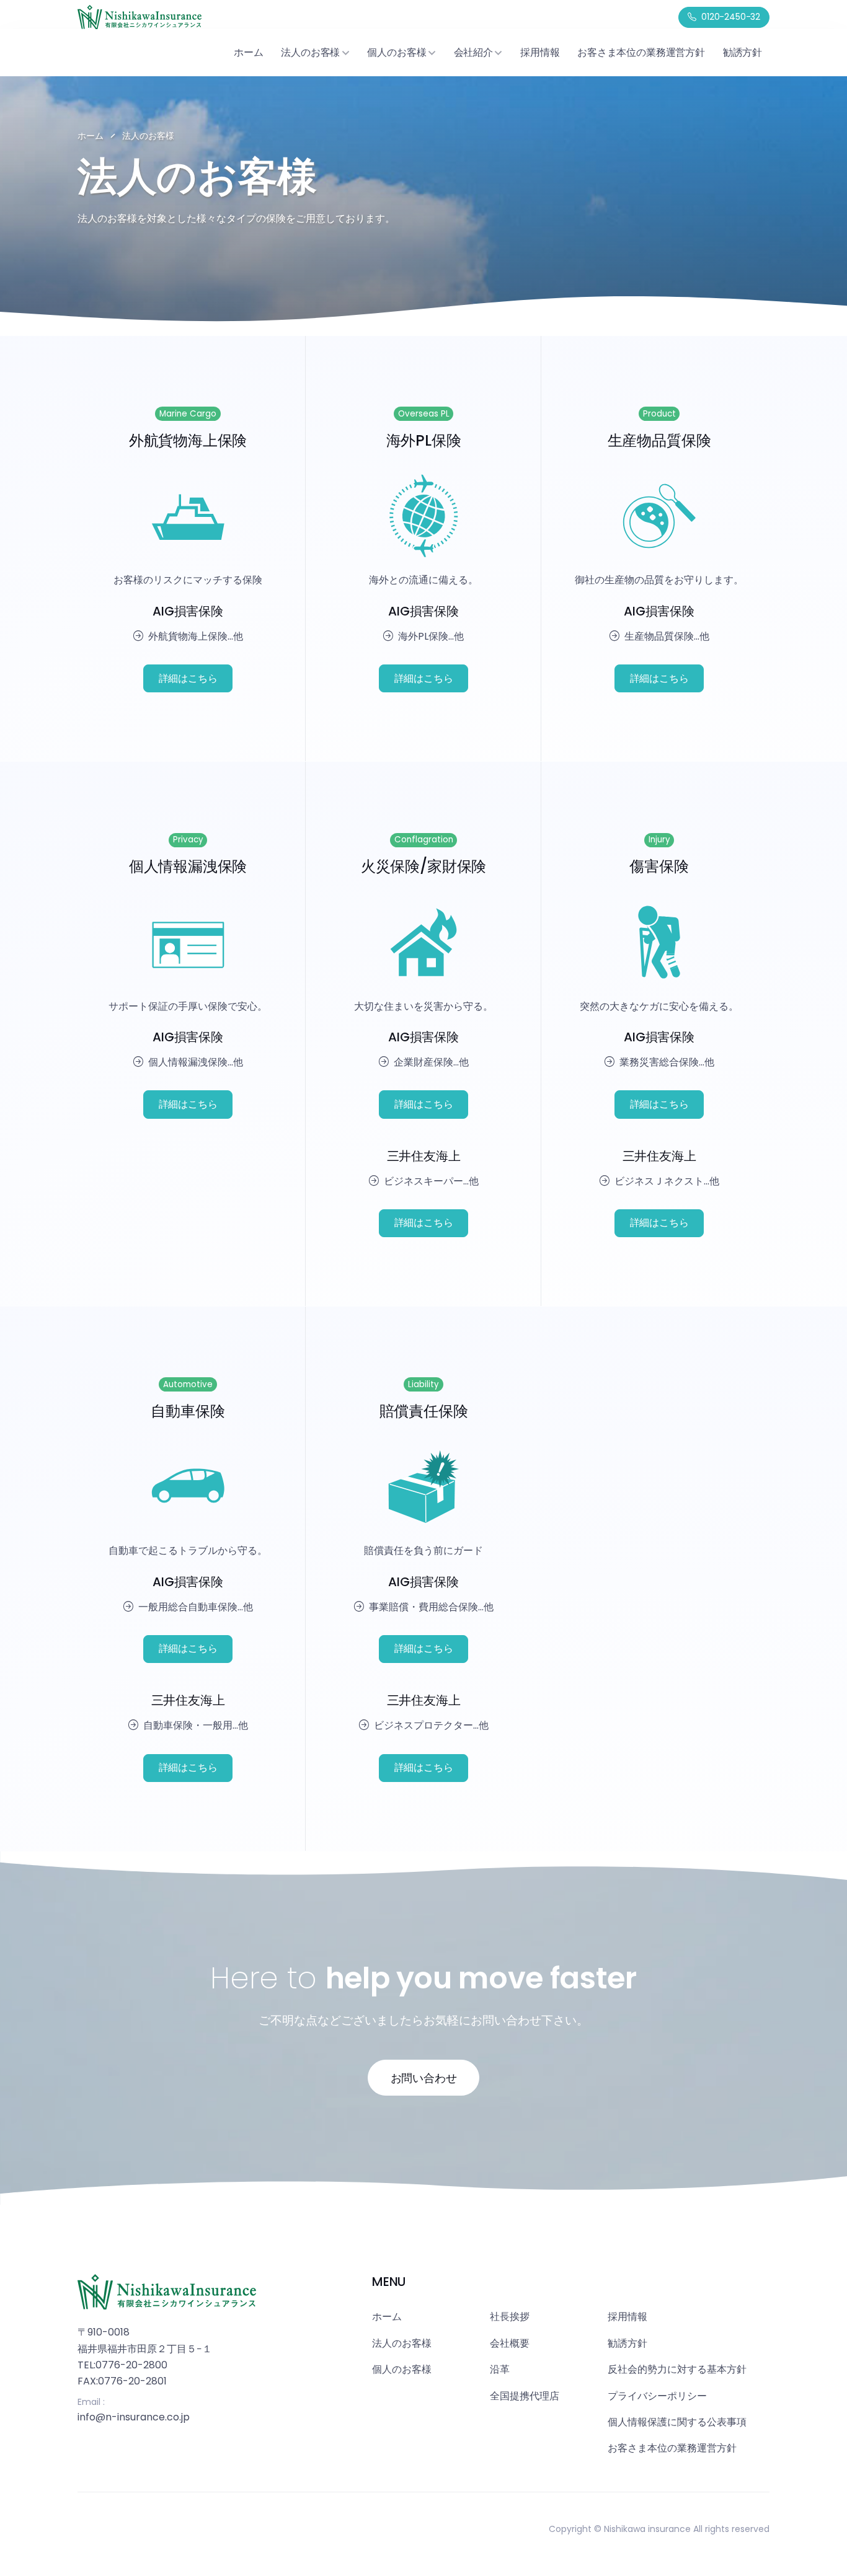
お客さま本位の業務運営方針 (641, 52)
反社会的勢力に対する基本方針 (677, 2369)
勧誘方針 (743, 52)
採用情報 (540, 52)
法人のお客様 (402, 2343)
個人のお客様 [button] (397, 52)
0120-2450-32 (731, 17)
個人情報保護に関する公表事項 (677, 2422)
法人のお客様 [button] (310, 52)
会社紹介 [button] (473, 52)
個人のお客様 (402, 2369)
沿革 (500, 2369)
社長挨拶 (510, 2317)
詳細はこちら (188, 678)
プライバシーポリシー (657, 2396)
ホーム (248, 52)
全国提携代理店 (525, 2396)
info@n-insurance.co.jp (134, 2417)
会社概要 (510, 2343)
